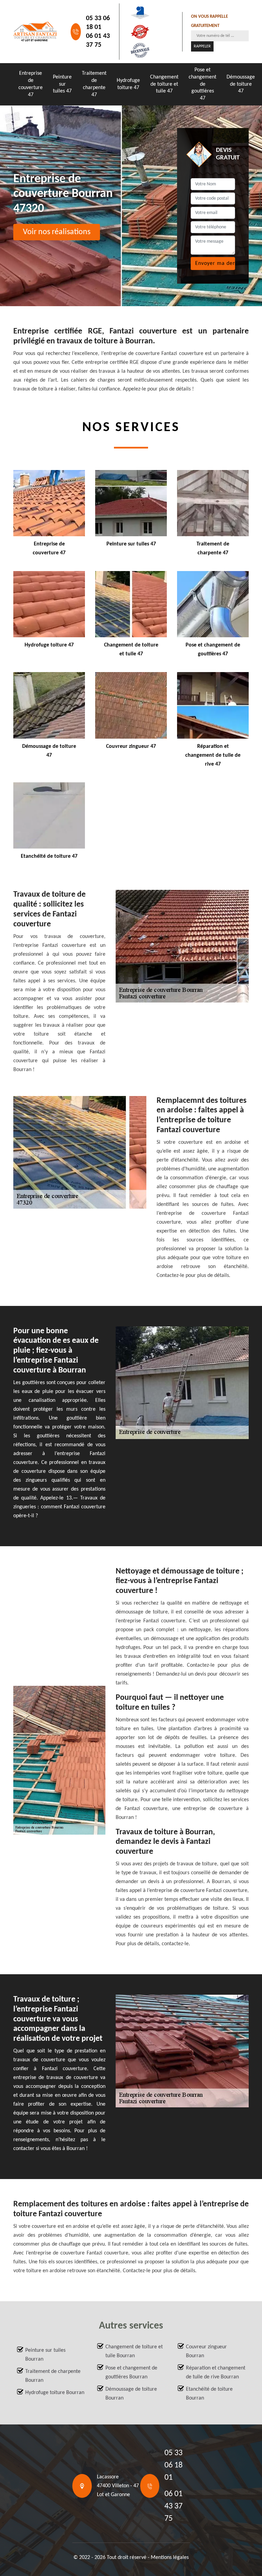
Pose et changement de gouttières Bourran (131, 2373)
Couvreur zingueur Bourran (206, 2351)
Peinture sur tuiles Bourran (45, 2355)
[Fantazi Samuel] (35, 32)
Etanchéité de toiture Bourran (209, 2394)
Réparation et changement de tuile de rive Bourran (216, 2373)
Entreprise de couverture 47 (31, 84)
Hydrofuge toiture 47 (128, 84)
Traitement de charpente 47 (94, 84)
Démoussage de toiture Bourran (131, 2394)
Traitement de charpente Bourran (53, 2376)
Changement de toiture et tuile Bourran (134, 2351)
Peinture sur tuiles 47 (62, 84)
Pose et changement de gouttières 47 (202, 84)
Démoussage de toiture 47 (241, 84)
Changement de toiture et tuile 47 (164, 84)
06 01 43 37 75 (98, 41)
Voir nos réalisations (57, 232)
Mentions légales (170, 2558)
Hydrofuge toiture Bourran (55, 2393)
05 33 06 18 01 (98, 23)
